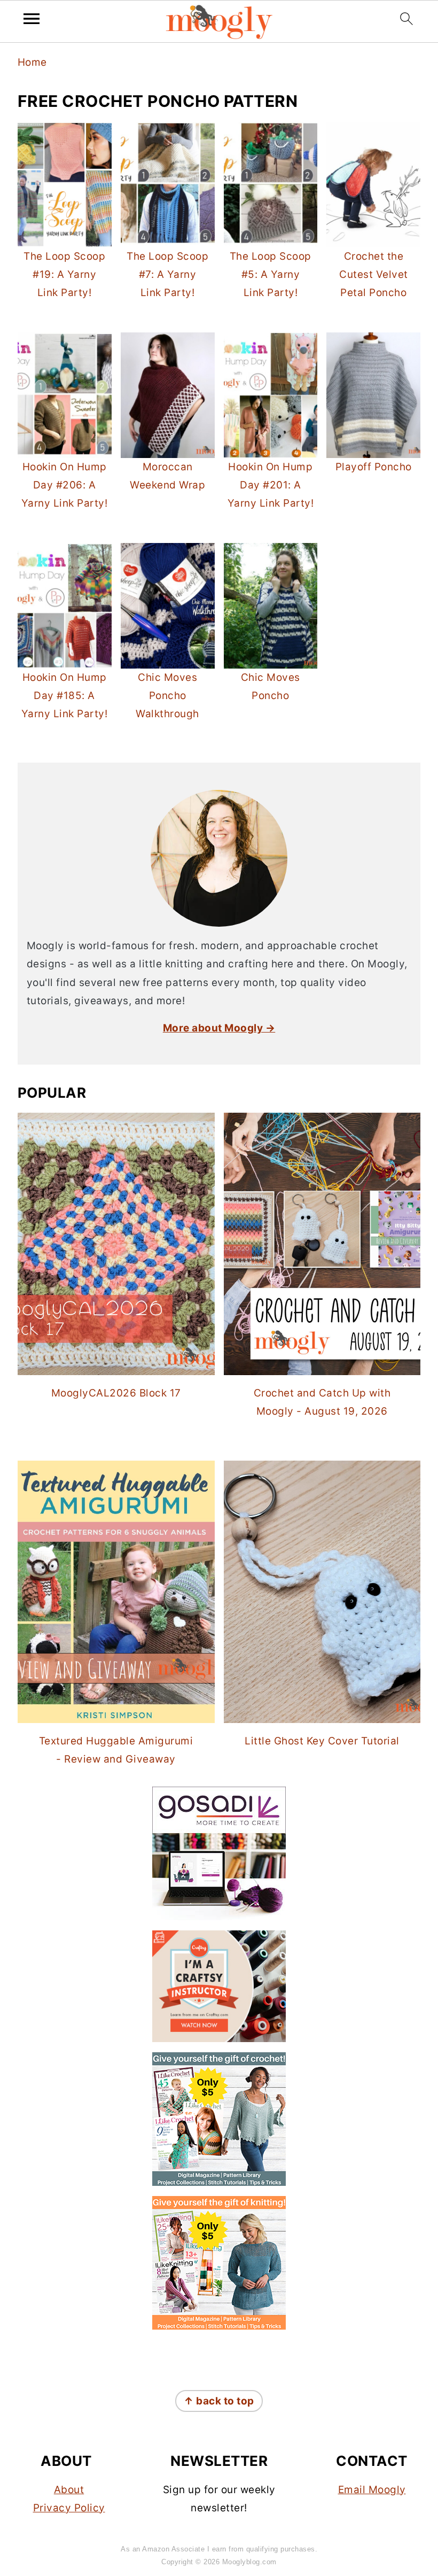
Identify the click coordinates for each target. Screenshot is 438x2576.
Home (32, 62)
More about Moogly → (219, 1028)
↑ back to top (219, 2401)
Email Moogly (372, 2490)
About (69, 2490)
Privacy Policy (69, 2508)
